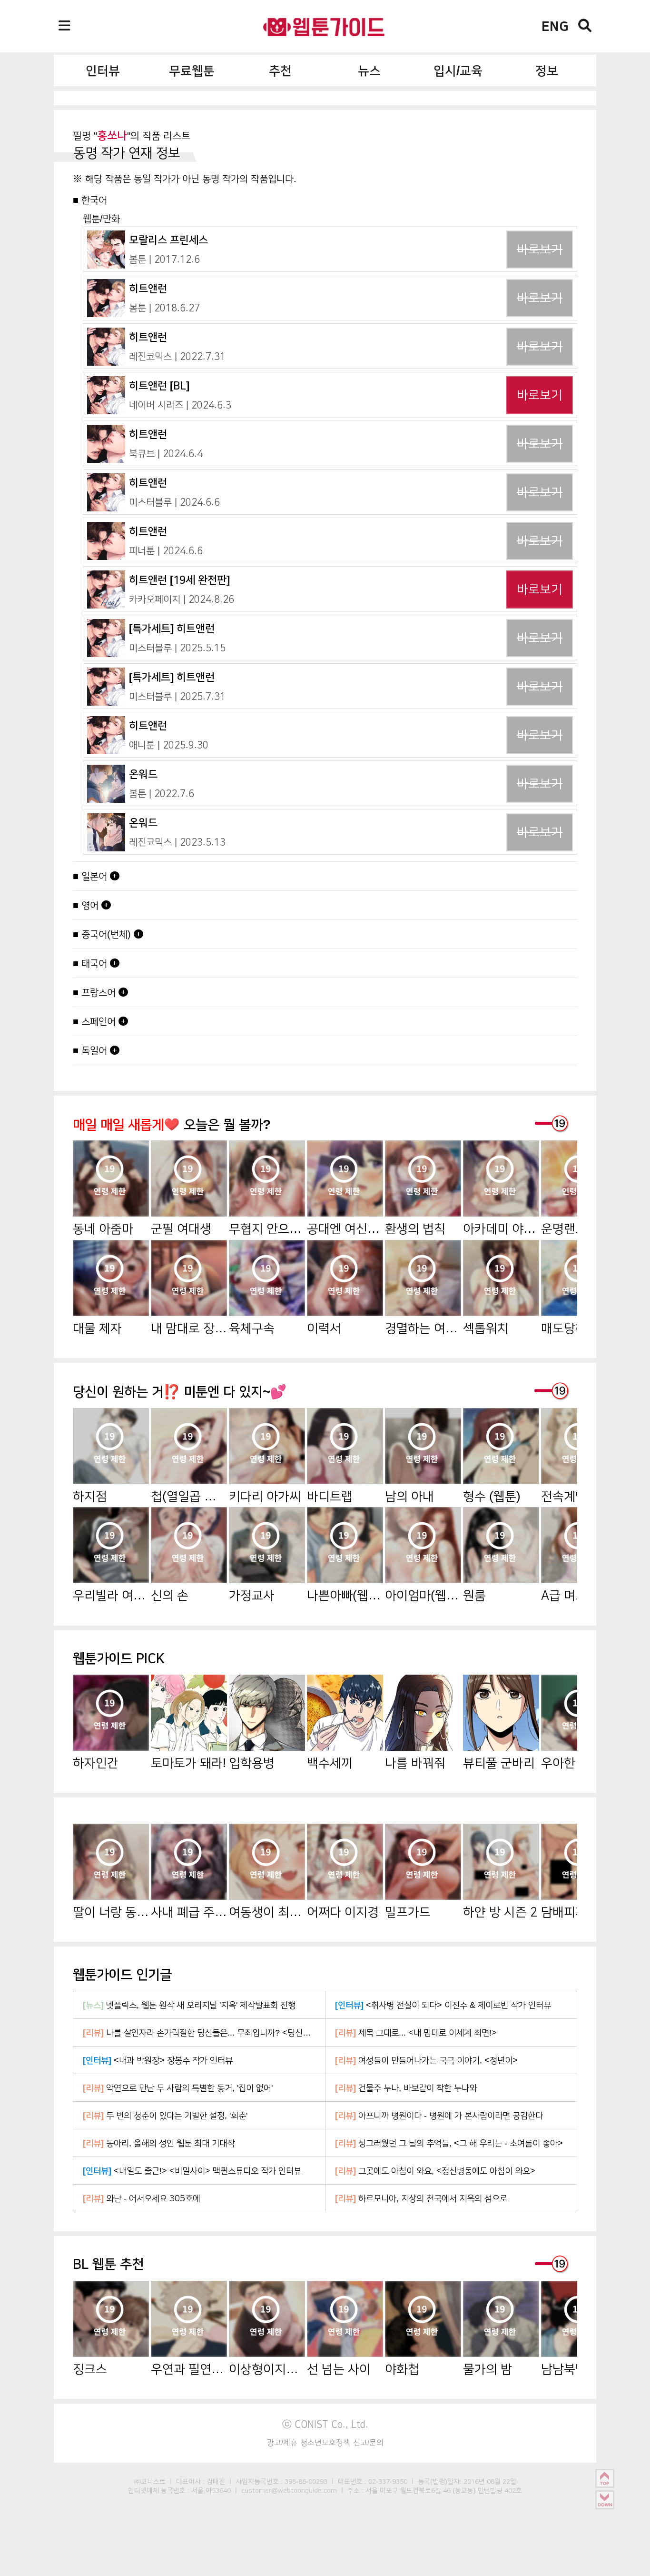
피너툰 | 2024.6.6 (166, 550)
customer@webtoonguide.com (289, 2490)
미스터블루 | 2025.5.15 (177, 648)
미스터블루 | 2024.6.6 (174, 502)
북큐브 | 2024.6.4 (166, 453)
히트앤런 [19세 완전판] (179, 580)
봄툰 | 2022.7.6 (162, 793)
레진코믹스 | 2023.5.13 (177, 842)
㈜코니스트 (150, 2481)
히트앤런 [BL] (159, 385)
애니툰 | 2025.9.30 (169, 745)
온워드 (143, 774)
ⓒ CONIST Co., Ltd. (325, 2424)
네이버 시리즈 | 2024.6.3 (180, 405)
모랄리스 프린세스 (168, 240)
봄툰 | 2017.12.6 (164, 259)
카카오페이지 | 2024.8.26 (182, 599)
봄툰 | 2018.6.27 (164, 308)
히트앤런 (148, 288)
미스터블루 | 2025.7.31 (177, 696)
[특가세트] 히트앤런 (172, 628)
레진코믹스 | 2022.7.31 (177, 356)
